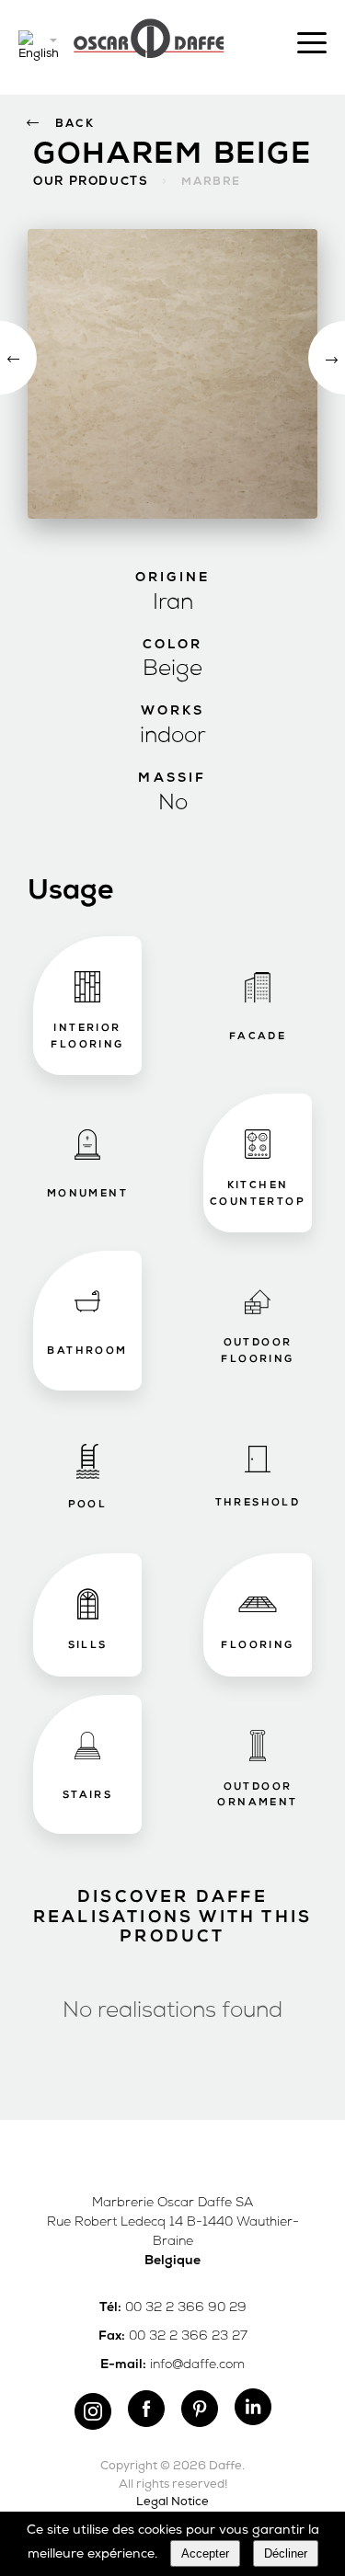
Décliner (286, 2553)
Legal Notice (172, 2502)
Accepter (205, 2553)
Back (75, 124)
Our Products (91, 182)
